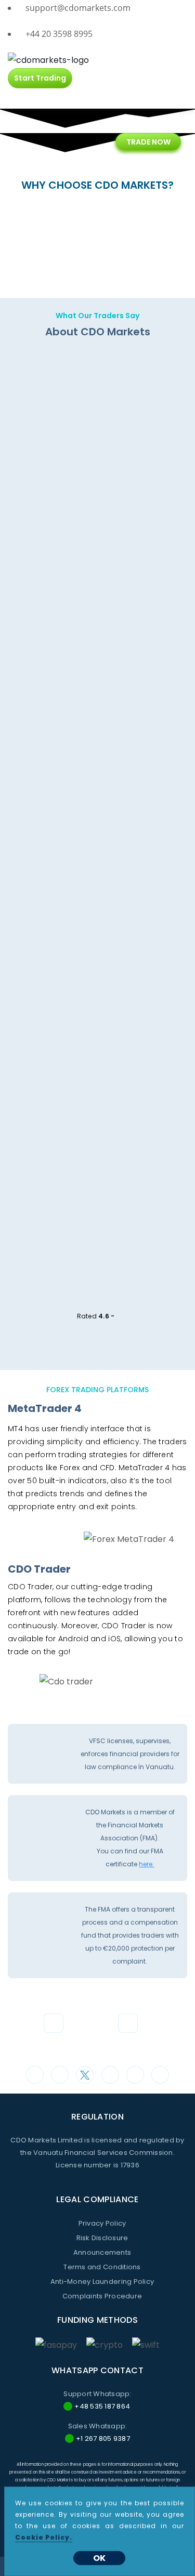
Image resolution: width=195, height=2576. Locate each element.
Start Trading (40, 78)
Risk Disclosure (102, 2238)
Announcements (102, 2252)
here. (146, 1864)
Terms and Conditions (102, 2267)
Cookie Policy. (44, 2537)
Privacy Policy (102, 2223)
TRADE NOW (148, 142)
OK (99, 2558)
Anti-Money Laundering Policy (102, 2281)
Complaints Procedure (102, 2296)
